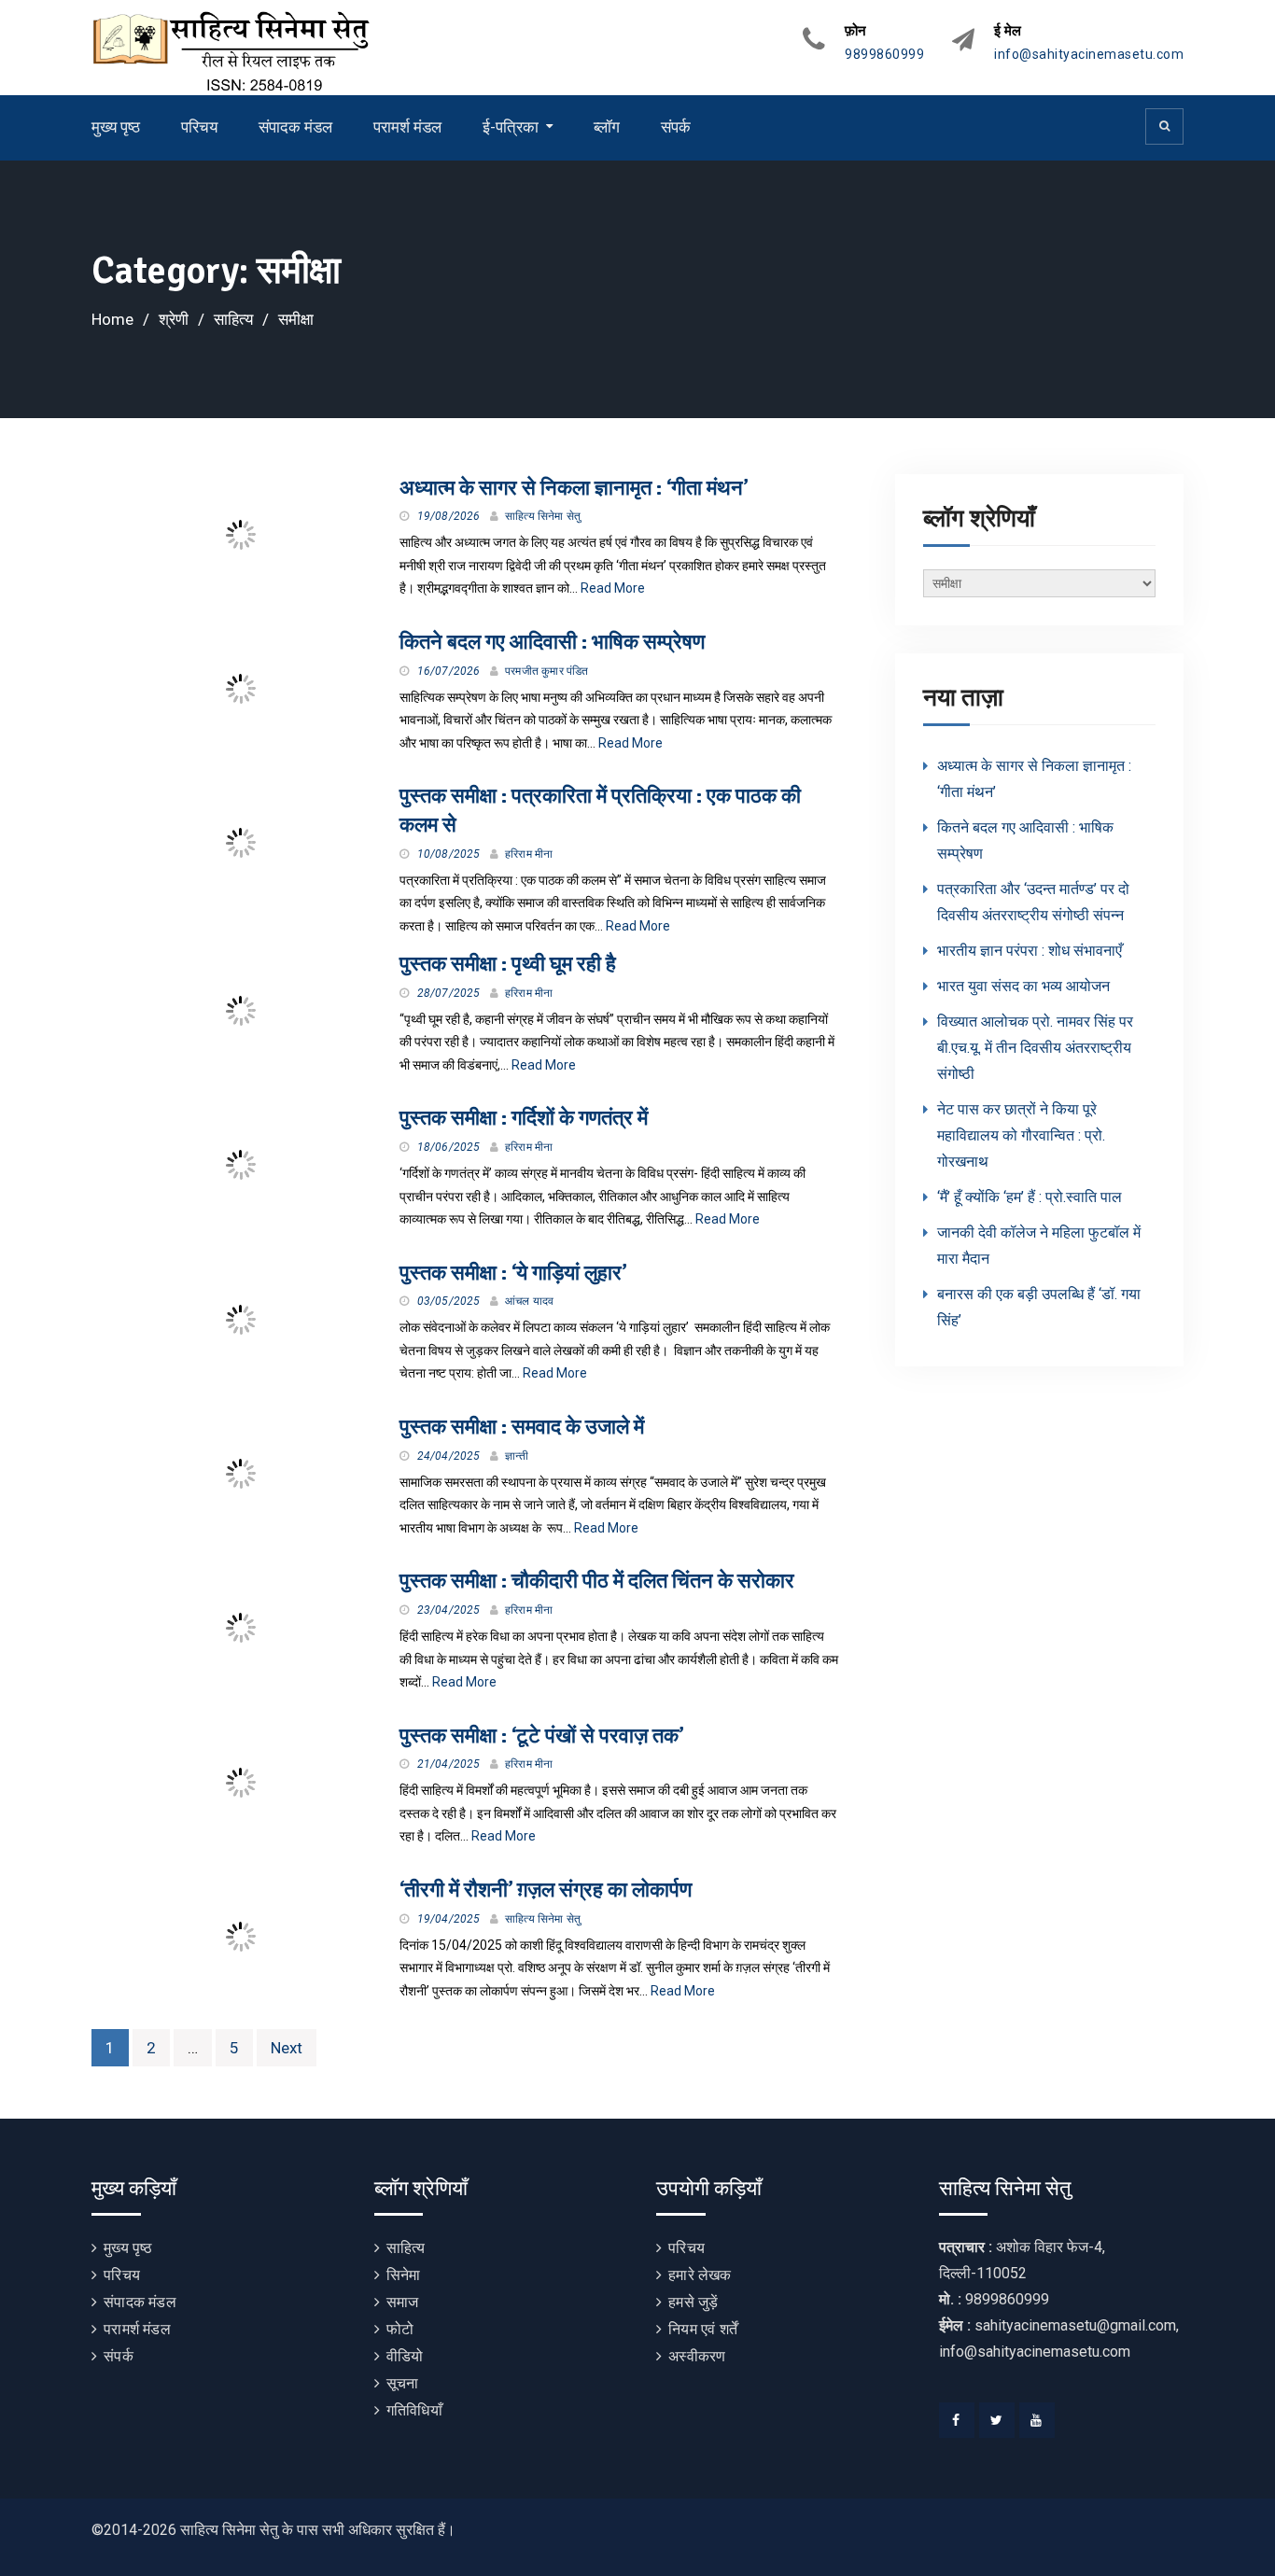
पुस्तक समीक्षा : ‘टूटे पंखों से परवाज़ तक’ (541, 1736)
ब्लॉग (607, 127)
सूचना (403, 2383)
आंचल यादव (529, 1301)
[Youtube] (1037, 2420)
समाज (403, 2302)
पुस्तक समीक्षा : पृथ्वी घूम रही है (508, 964)
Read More (613, 588)
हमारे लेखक (700, 2275)
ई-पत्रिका (511, 127)
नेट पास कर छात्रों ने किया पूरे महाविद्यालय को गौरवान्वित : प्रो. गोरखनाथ (1021, 1135)
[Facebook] (957, 2420)
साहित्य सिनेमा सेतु (543, 516)
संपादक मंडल (295, 127)
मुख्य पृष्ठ (116, 127)
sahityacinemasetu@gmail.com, (1077, 2325)
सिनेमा (404, 2275)
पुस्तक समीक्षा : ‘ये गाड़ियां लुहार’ (513, 1273)
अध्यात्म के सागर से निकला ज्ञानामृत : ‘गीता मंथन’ (574, 488)
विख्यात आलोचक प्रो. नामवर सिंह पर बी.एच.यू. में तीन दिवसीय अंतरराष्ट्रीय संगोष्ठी (1035, 1048)
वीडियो (405, 2356)
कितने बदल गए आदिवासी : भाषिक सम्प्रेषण (552, 642)
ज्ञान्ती (517, 1456)
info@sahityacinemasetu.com (1089, 55)
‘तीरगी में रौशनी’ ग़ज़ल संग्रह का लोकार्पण (546, 1890)
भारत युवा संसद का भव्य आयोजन (1023, 986)
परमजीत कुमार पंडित (547, 671)
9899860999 (884, 55)
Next (287, 2048)
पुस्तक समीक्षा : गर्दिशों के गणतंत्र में (524, 1118)
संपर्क (676, 127)
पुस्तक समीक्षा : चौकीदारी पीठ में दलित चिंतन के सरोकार (597, 1581)
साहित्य (406, 2248)
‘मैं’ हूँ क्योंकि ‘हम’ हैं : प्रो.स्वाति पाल (1030, 1197)
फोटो (400, 2329)
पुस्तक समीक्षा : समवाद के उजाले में (522, 1427)
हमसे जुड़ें (693, 2302)
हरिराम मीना (529, 854)
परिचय (199, 127)
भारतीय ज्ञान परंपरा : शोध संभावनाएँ (1030, 951)
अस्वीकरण (697, 2356)
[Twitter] (997, 2420)
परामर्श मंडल (407, 127)
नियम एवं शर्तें (703, 2329)
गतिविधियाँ (414, 2410)
